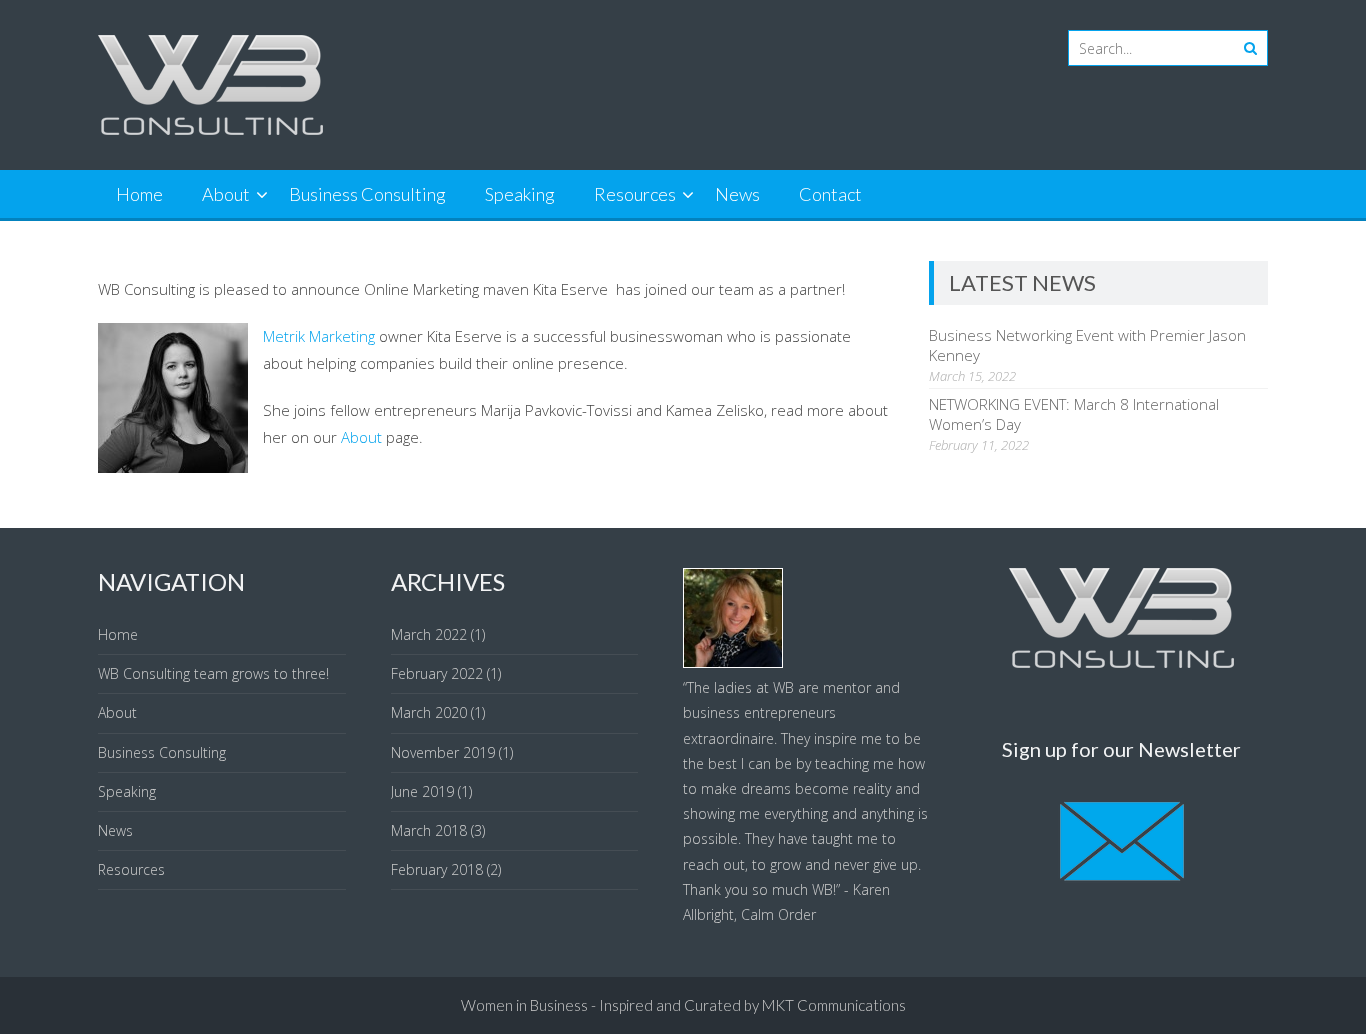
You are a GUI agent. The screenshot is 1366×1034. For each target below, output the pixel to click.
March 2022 (429, 634)
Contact (830, 194)
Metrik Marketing (319, 336)
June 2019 (422, 791)
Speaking (520, 194)
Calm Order (778, 914)
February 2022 (437, 673)
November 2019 (443, 752)
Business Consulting (367, 194)
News (737, 194)
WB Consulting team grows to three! (213, 673)
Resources (635, 194)
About (226, 194)
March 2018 (429, 830)
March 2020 (429, 712)
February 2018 (437, 869)
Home (139, 194)
